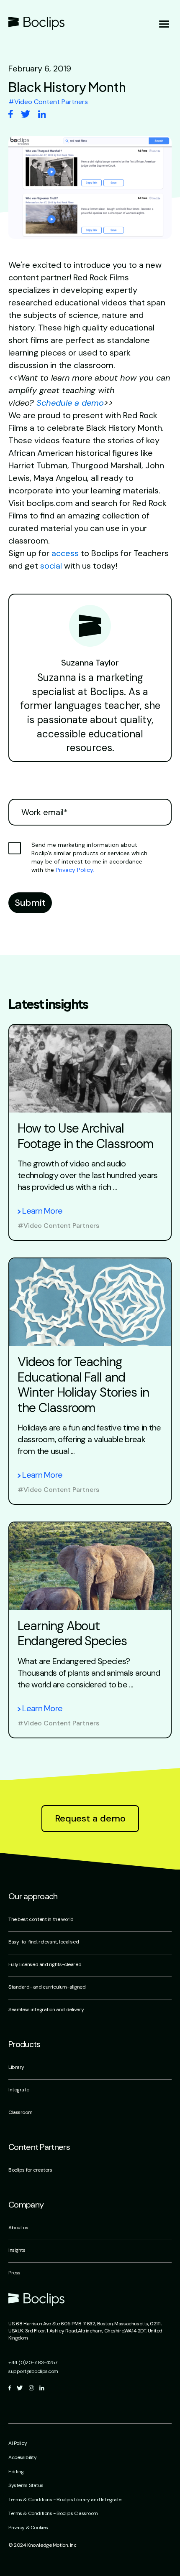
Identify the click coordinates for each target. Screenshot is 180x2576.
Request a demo (90, 1818)
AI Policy (18, 2443)
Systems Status (26, 2485)
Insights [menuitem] (17, 2250)
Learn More (42, 1211)
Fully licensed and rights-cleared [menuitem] (45, 1964)
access (65, 553)
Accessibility (23, 2457)
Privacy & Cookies (28, 2528)
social (51, 566)
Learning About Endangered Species (72, 1633)
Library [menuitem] (16, 2067)
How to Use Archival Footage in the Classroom (85, 1136)
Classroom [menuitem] (20, 2112)
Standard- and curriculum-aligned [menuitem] (47, 1987)
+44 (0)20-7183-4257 (33, 2363)
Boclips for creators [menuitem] (30, 2170)
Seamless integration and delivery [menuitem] (46, 2009)
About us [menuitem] (18, 2228)
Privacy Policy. (75, 870)
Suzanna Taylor (90, 663)
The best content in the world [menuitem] (41, 1919)
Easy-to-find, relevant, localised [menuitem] (44, 1942)
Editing (16, 2472)
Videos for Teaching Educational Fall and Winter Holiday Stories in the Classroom (83, 1385)
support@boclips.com (33, 2371)
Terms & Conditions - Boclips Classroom (53, 2513)
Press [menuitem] (14, 2273)
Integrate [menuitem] (19, 2090)
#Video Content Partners (58, 1226)
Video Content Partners (48, 102)
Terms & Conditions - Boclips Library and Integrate (65, 2500)
